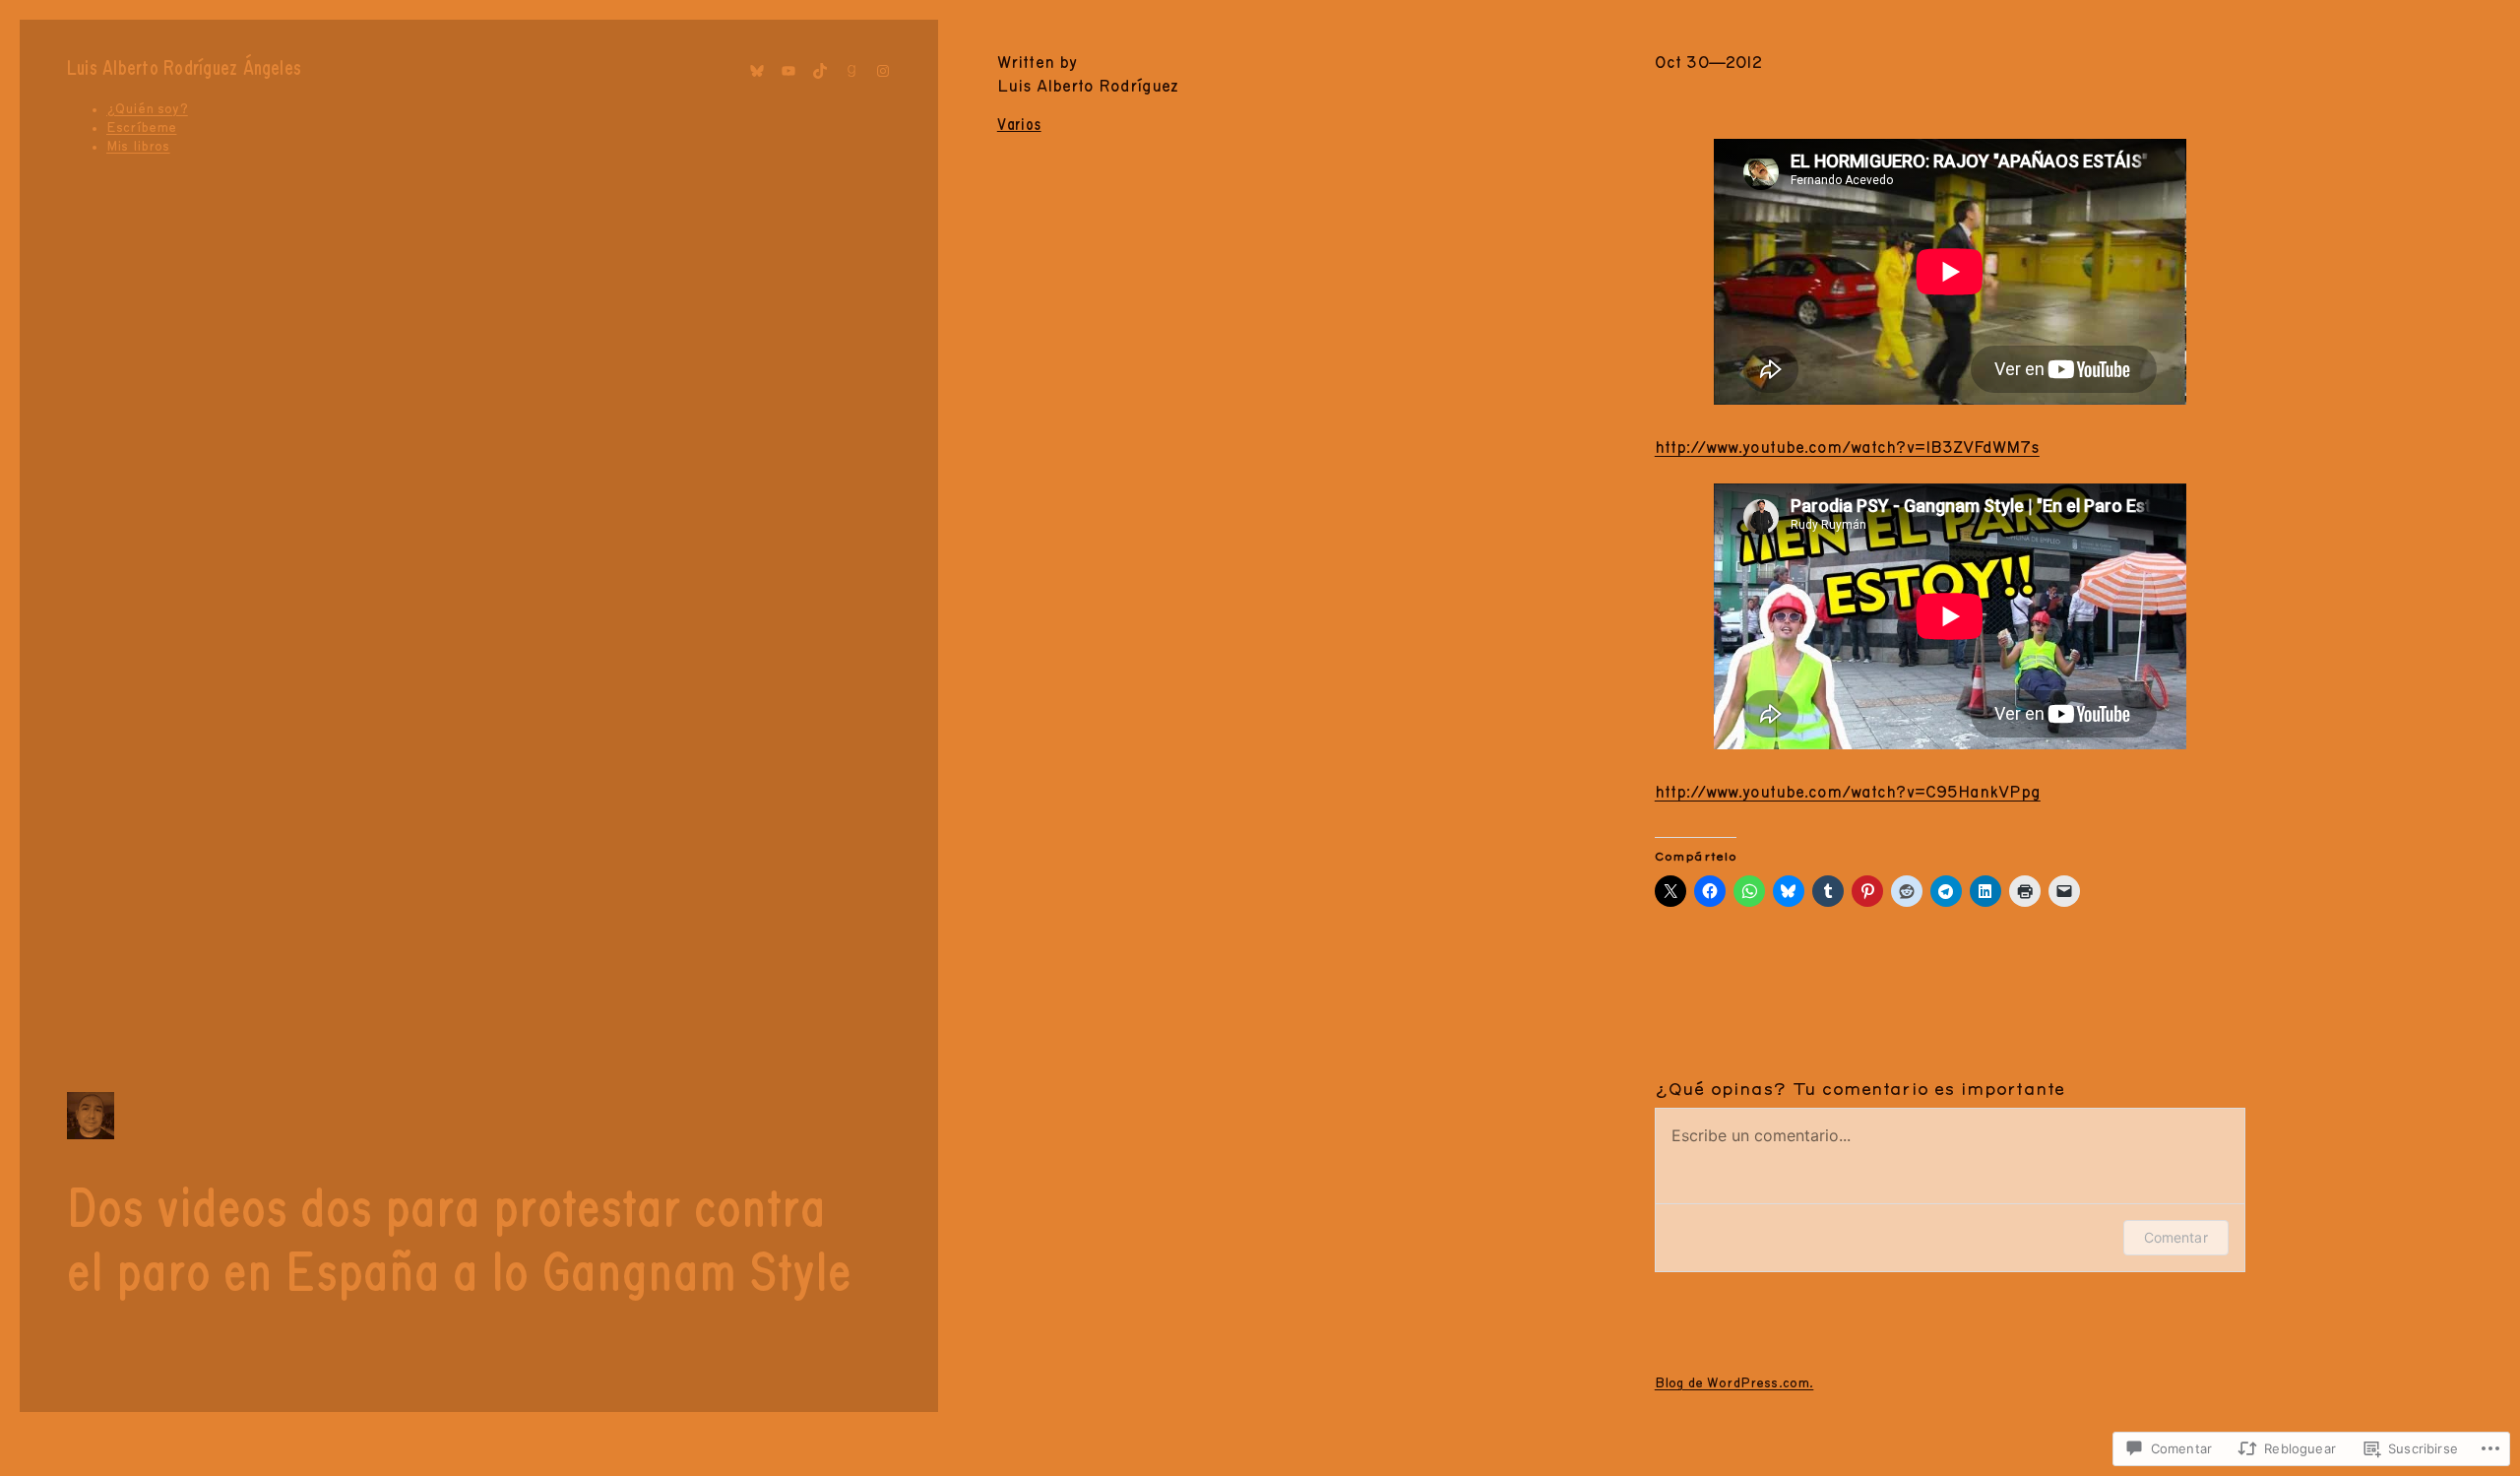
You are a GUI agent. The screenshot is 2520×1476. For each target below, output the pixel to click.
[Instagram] (883, 71)
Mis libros (138, 147)
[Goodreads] (851, 71)
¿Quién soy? (147, 109)
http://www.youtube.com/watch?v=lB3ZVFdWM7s (1847, 448)
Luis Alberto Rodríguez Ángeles (184, 69)
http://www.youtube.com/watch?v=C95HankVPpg (1848, 792)
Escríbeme (141, 128)
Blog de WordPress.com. (1734, 1383)
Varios (1019, 125)
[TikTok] (820, 71)
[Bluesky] (757, 71)
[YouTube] (788, 71)
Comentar (2176, 1237)
